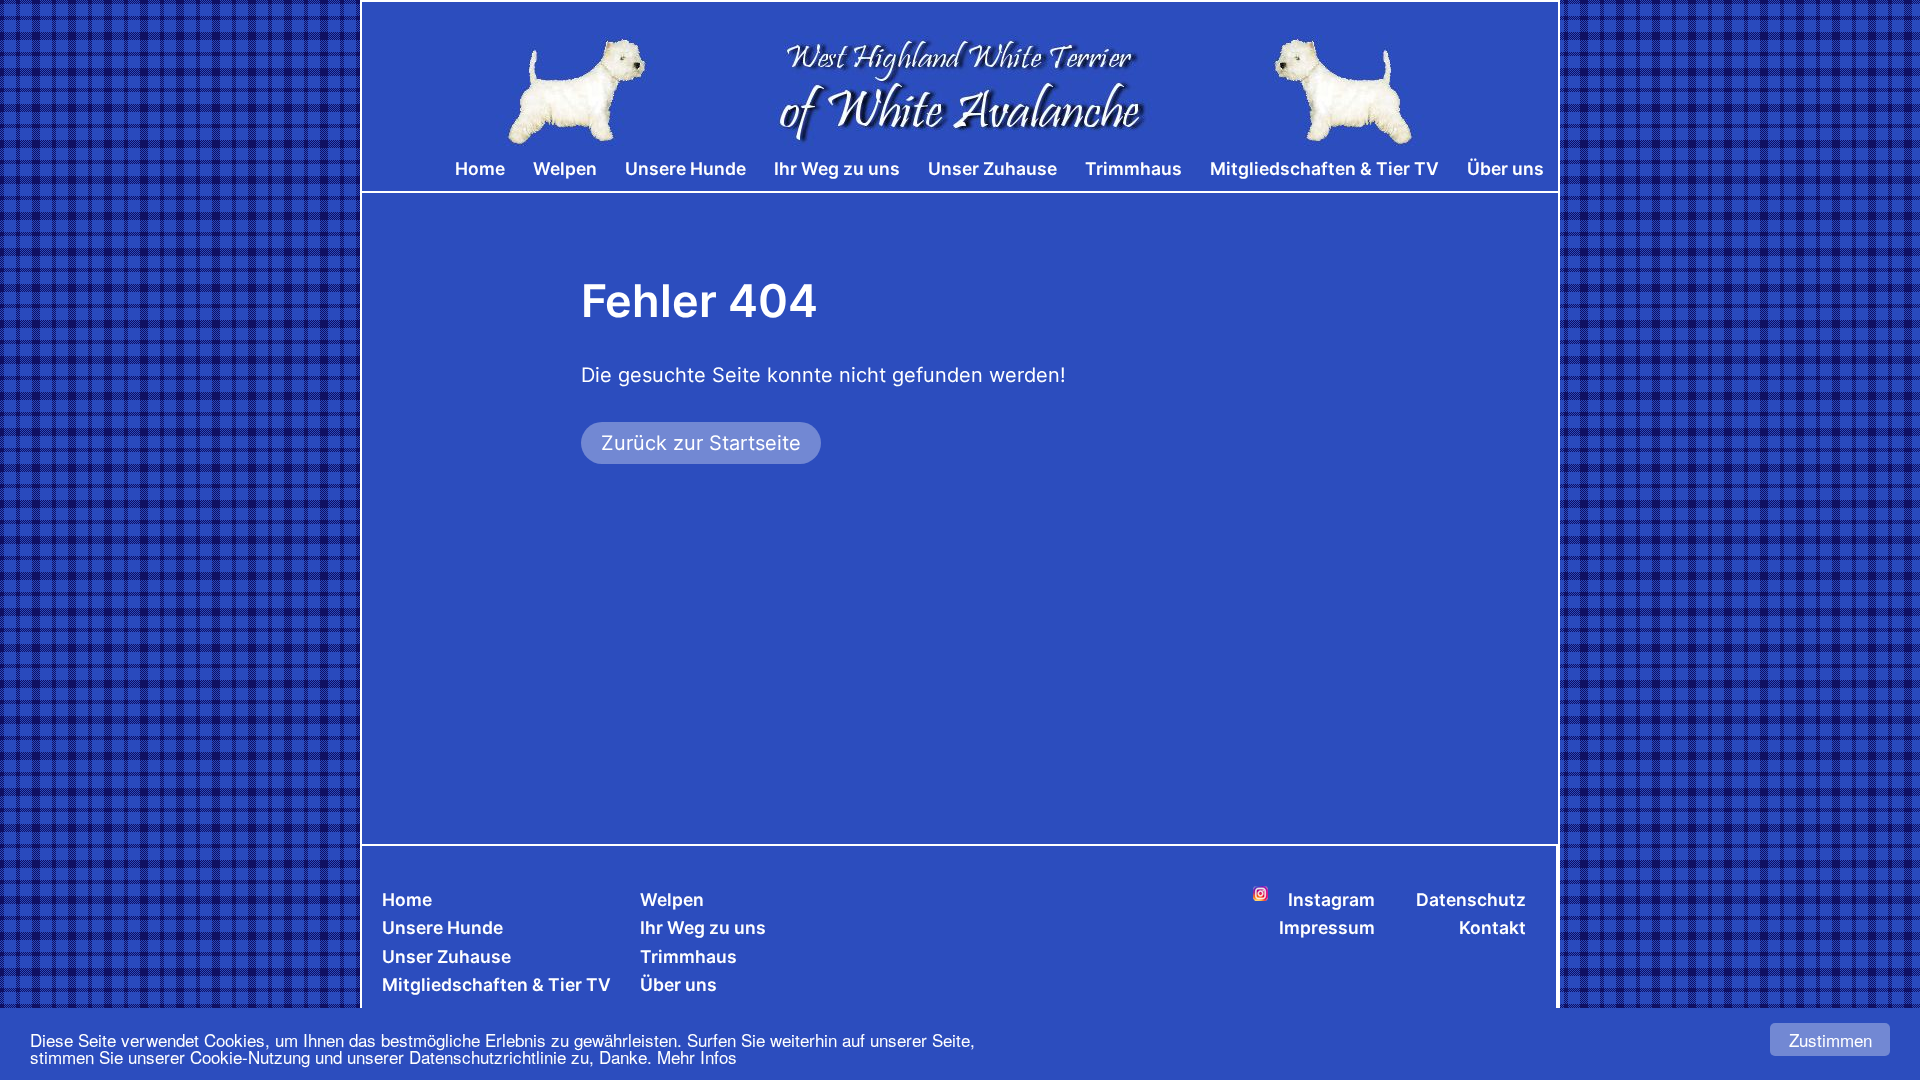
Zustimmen (1830, 1039)
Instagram (1331, 899)
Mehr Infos (697, 1056)
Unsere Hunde (685, 168)
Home (480, 168)
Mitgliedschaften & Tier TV (1324, 168)
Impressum (1327, 927)
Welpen (565, 168)
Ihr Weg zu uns (837, 168)
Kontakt (1492, 927)
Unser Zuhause (992, 168)
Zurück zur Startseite (701, 443)
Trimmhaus (1133, 168)
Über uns (1505, 168)
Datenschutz (1471, 899)
